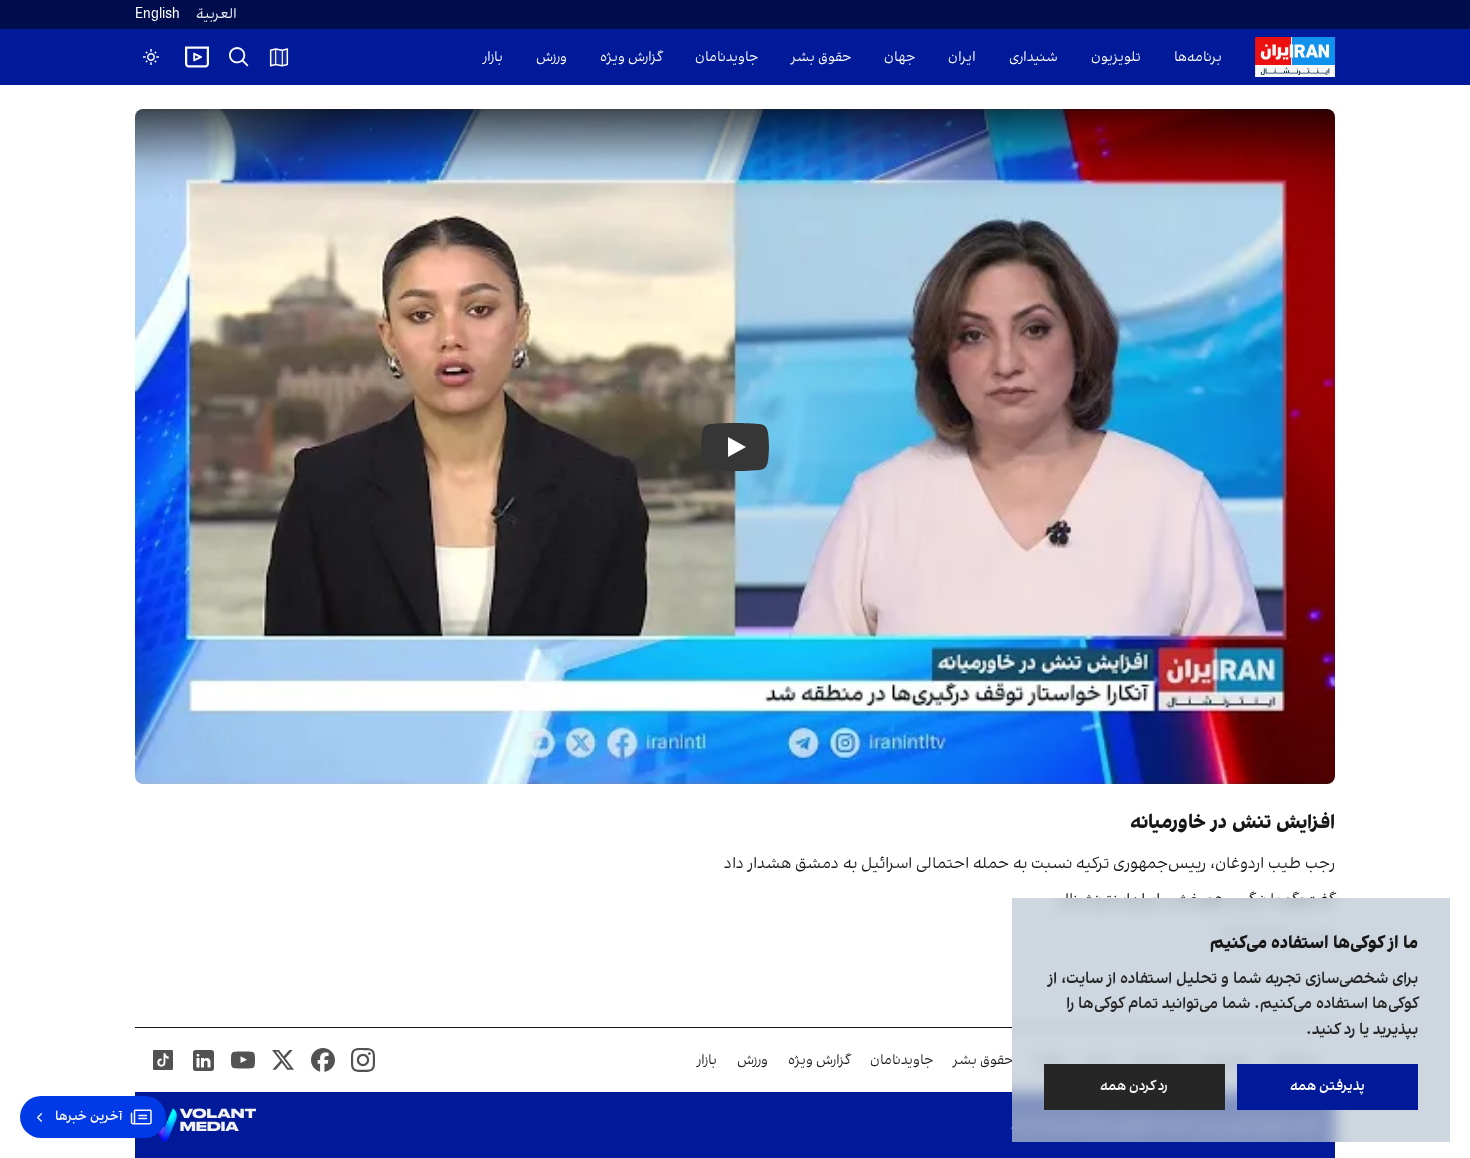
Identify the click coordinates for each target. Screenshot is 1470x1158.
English (157, 14)
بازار (493, 57)
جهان (899, 57)
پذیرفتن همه (1327, 1086)
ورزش (551, 57)
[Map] (279, 57)
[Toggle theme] (151, 57)
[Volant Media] (203, 1125)
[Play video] (197, 57)
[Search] (239, 57)
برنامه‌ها (1198, 57)
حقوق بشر (821, 57)
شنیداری (1033, 57)
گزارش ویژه (631, 57)
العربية (216, 14)
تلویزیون (1116, 57)
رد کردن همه (1135, 1086)
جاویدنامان (726, 57)
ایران (962, 57)
